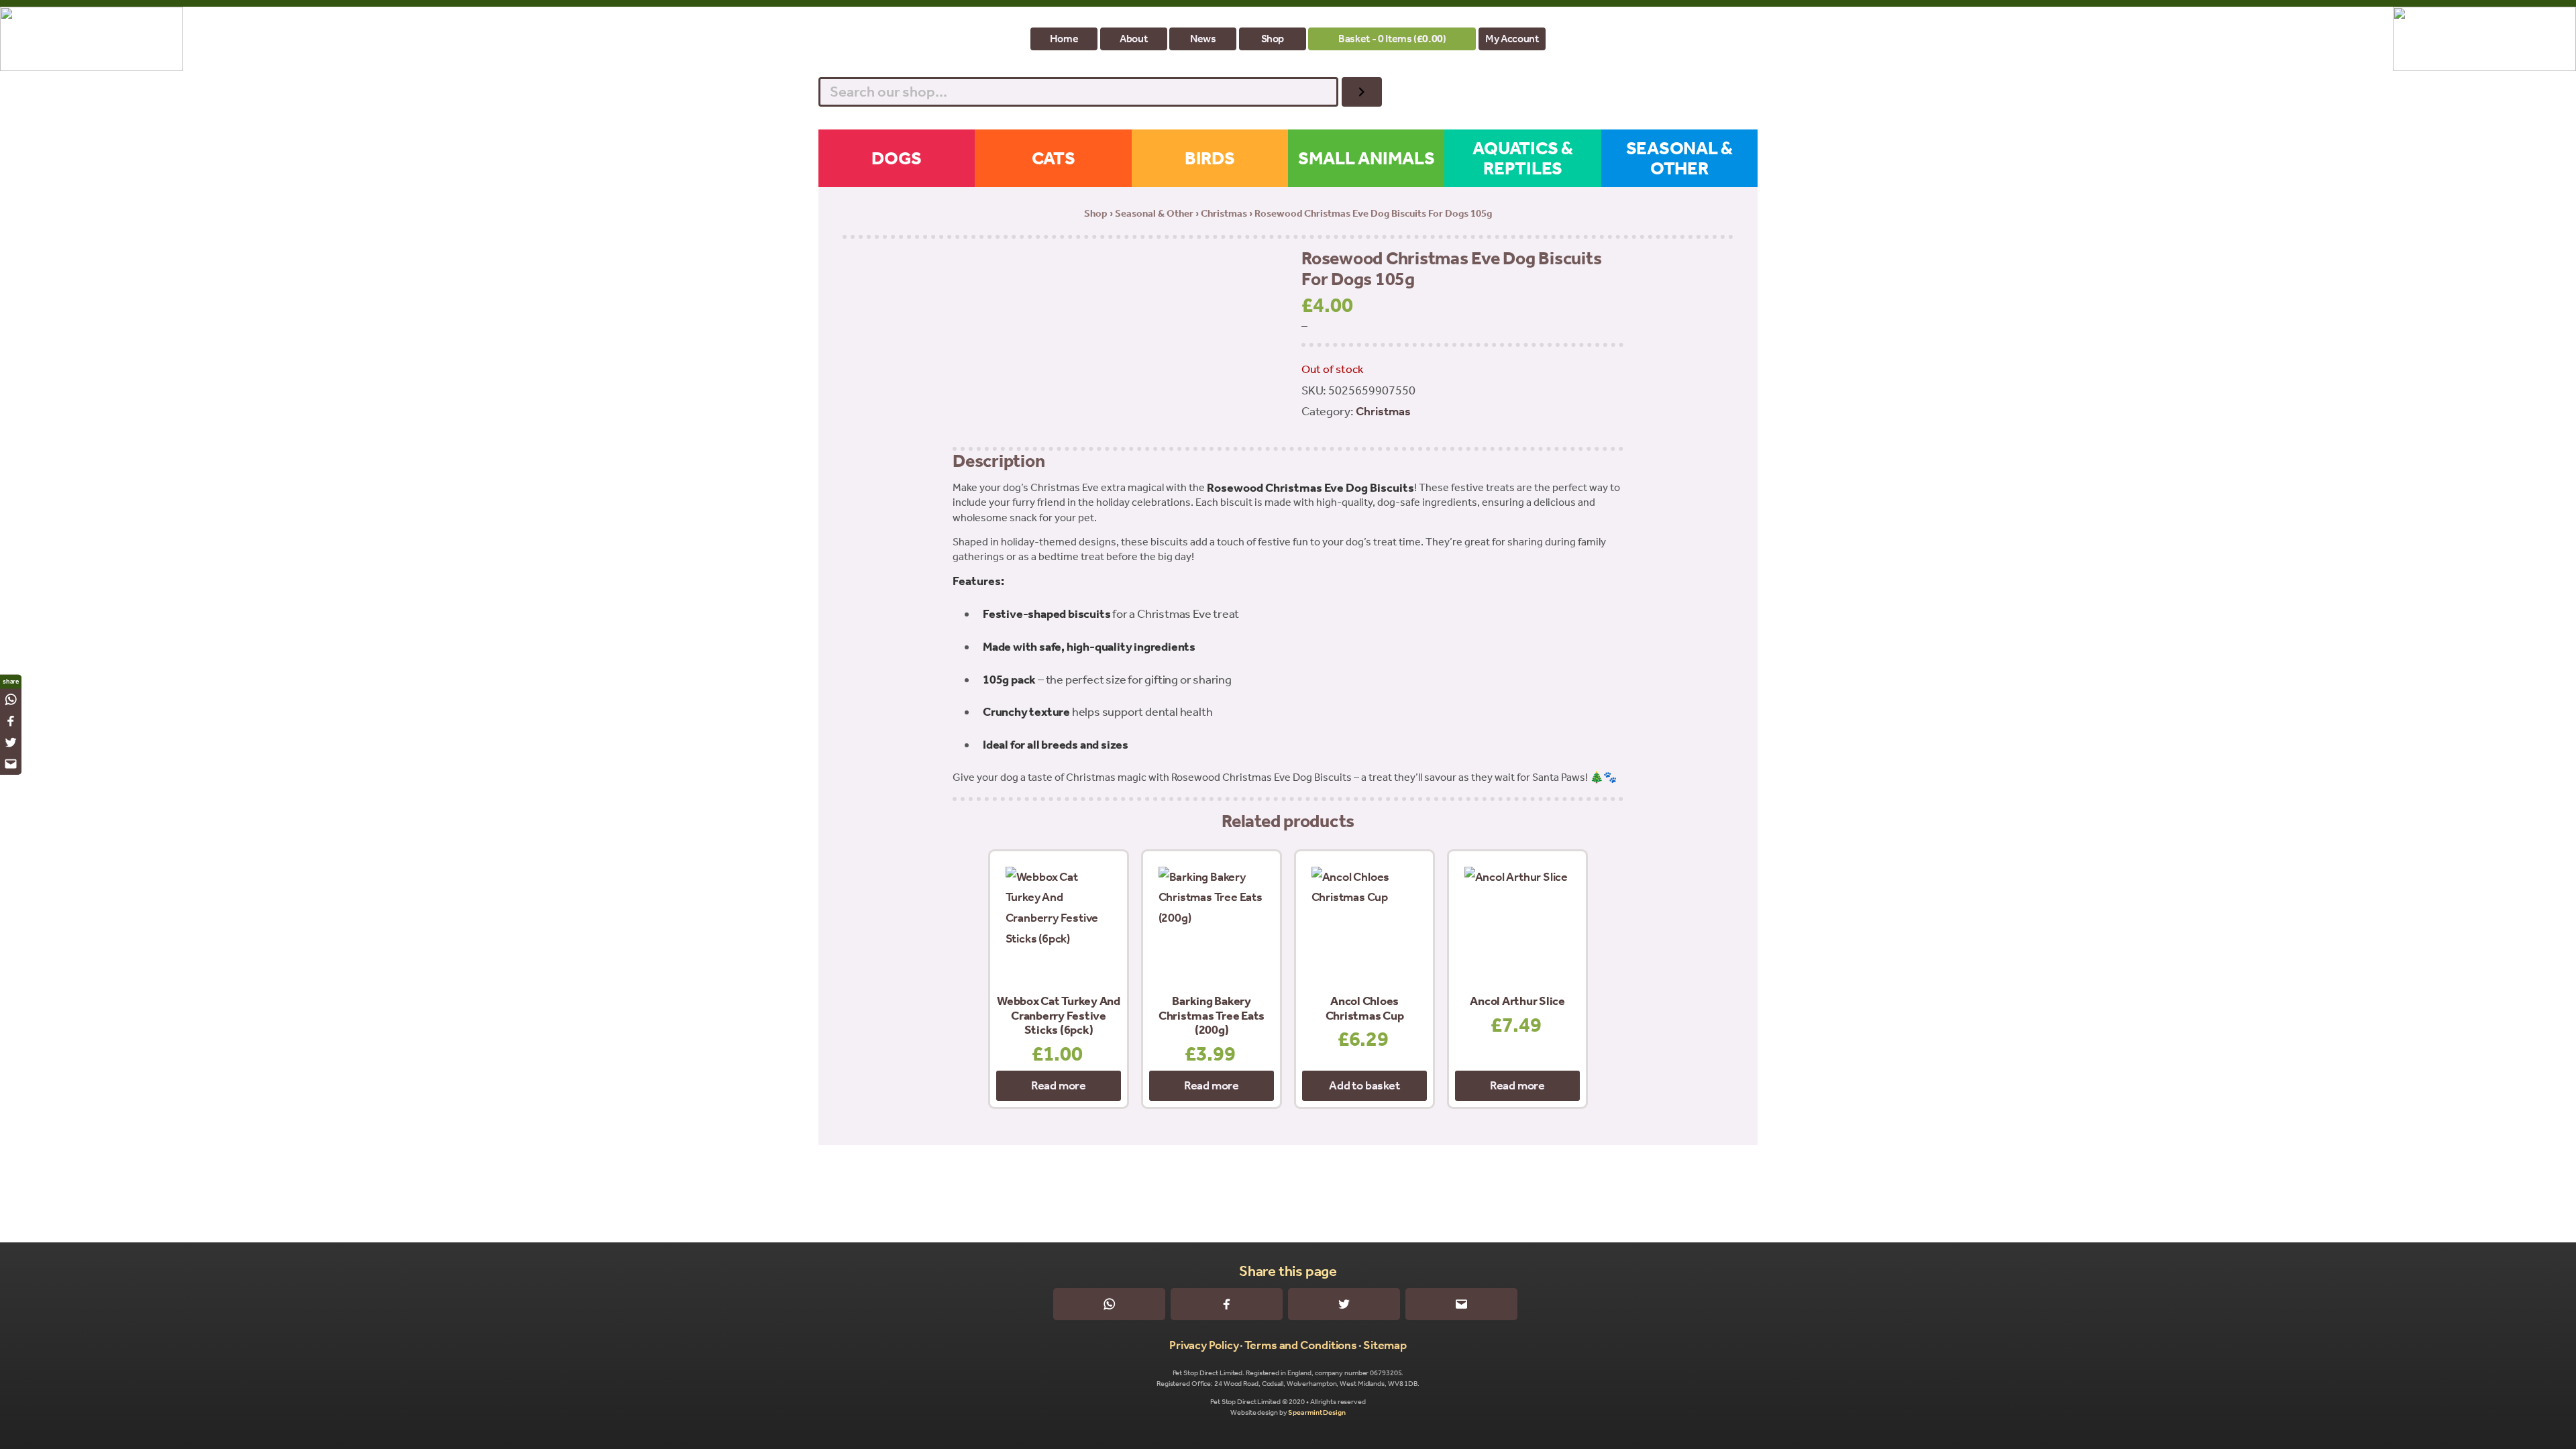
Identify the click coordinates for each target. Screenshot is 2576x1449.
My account (1512, 39)
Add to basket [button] (1364, 1085)
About (1133, 39)
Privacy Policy (1204, 1345)
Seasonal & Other (1154, 213)
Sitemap (1385, 1345)
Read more (1059, 1085)
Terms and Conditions (1301, 1345)
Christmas (1224, 213)
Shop (1273, 39)
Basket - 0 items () (1392, 39)
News (1203, 39)
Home (1064, 39)
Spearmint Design (1317, 1412)
